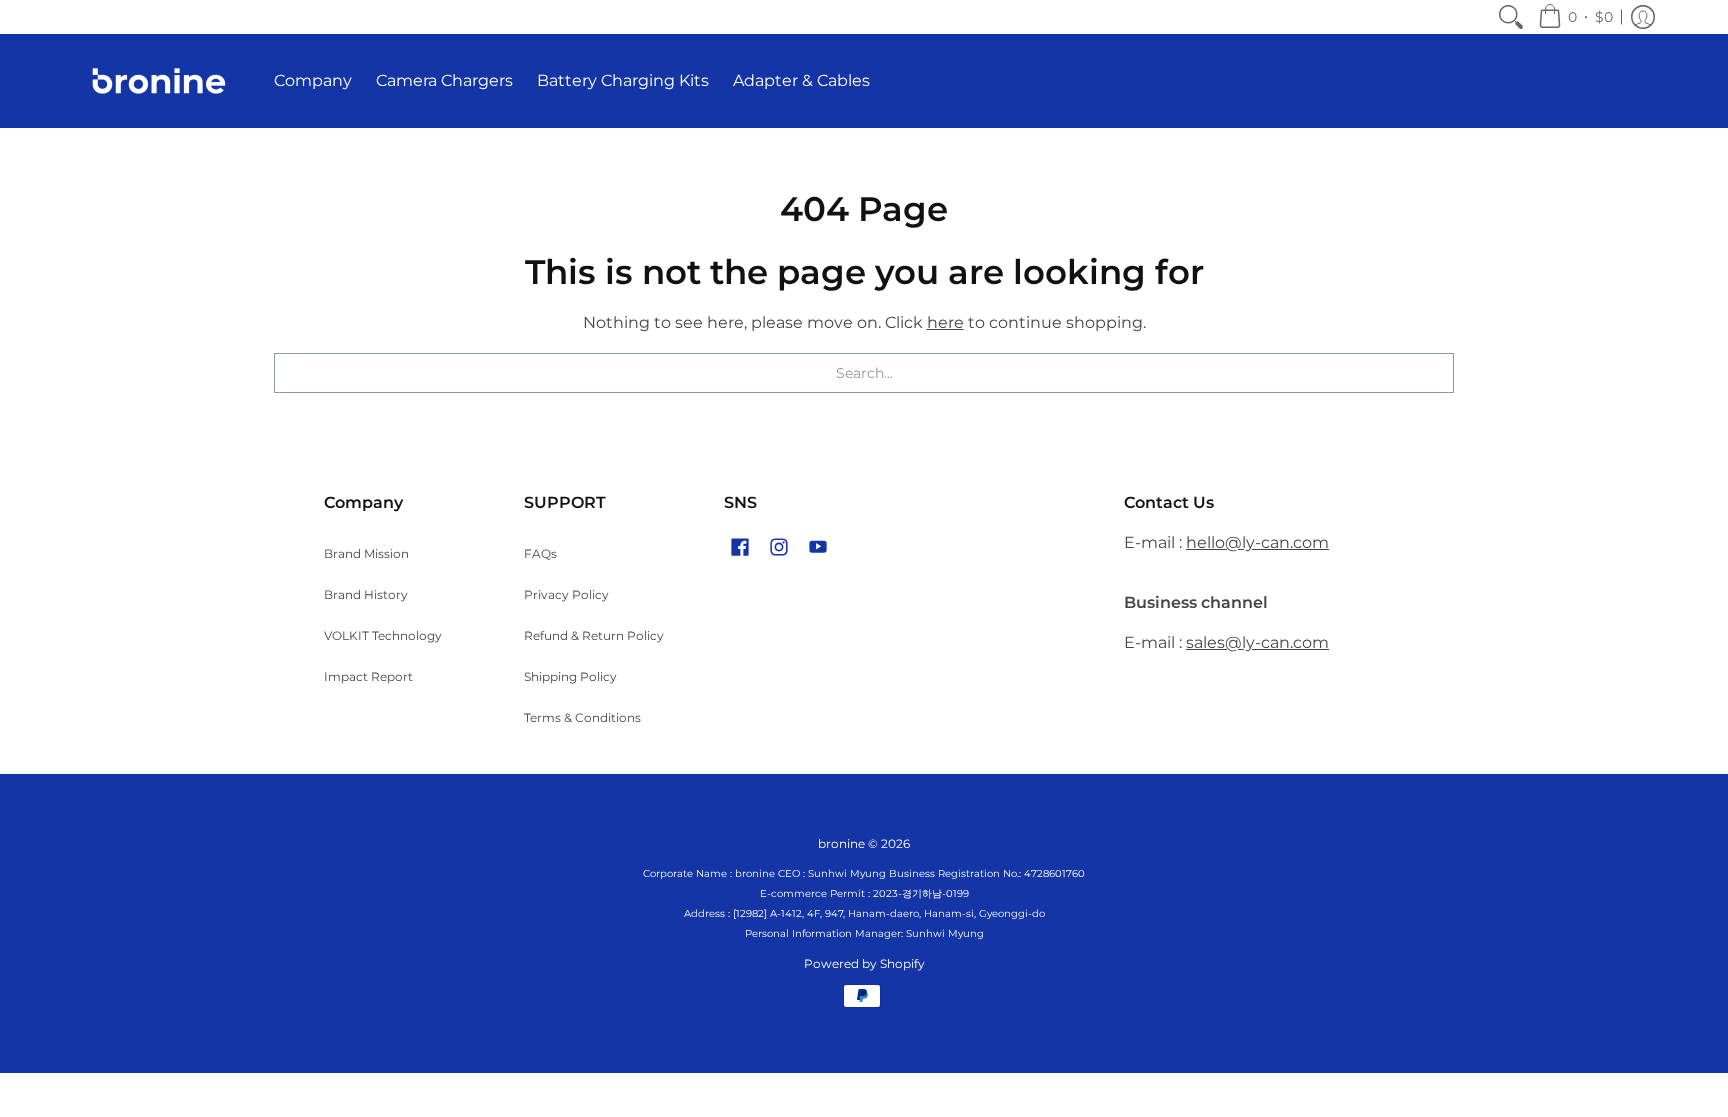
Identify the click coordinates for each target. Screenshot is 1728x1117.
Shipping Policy (570, 676)
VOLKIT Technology (383, 635)
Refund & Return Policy (594, 635)
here (945, 322)
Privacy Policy (566, 594)
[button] (1575, 17)
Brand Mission (366, 553)
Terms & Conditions (582, 717)
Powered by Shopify (864, 963)
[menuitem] (1511, 17)
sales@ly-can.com (1257, 642)
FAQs (540, 553)
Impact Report (368, 676)
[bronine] (159, 81)
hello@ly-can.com (1257, 542)
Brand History (366, 594)
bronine (841, 843)
